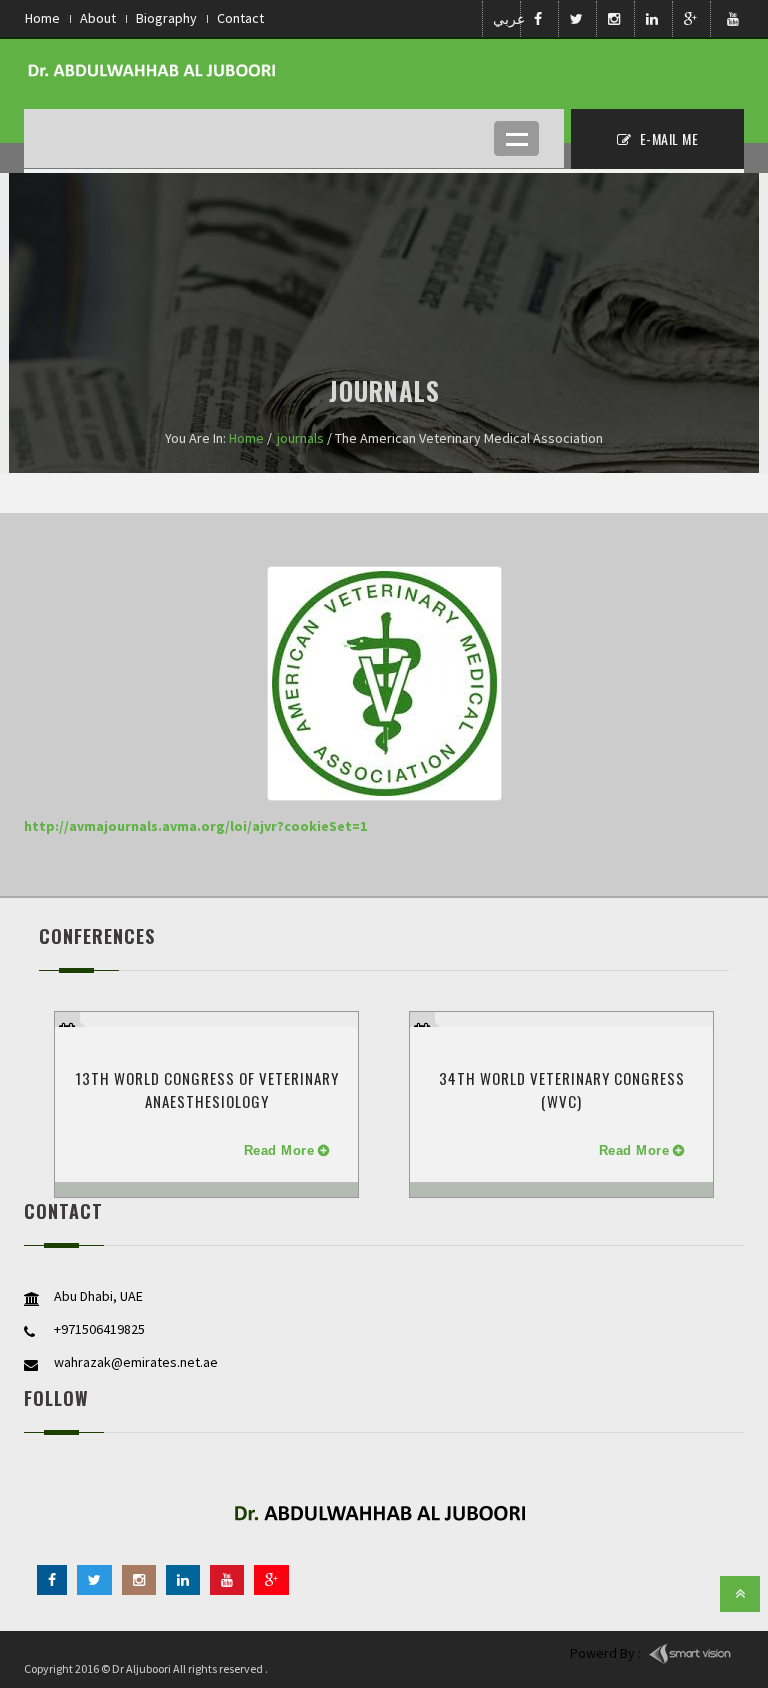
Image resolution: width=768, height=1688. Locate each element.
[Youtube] (227, 1580)
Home (42, 18)
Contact (240, 18)
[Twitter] (94, 1580)
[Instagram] (139, 1580)
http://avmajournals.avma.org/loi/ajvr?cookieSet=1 (195, 826)
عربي (505, 19)
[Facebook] (52, 1580)
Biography (166, 18)
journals (300, 438)
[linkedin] (183, 1580)
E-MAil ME (667, 138)
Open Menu (516, 138)
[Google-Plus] (271, 1580)
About (98, 18)
